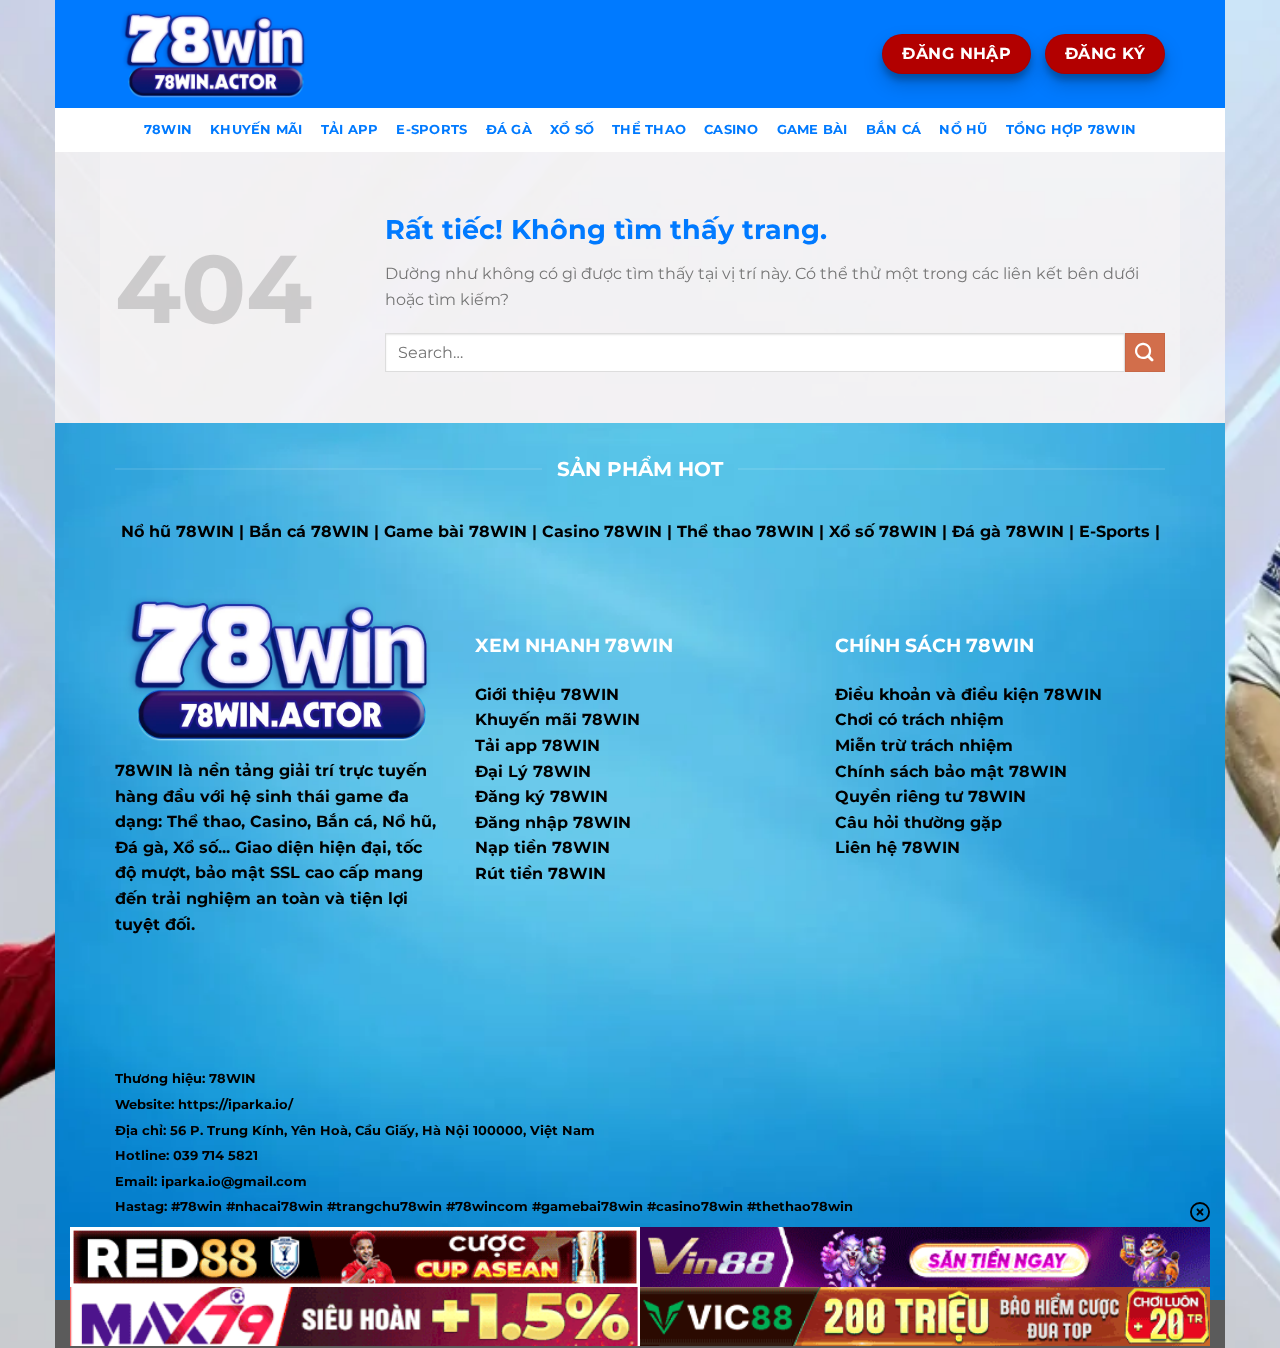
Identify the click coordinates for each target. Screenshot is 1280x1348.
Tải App (350, 129)
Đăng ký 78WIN (541, 796)
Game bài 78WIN (455, 531)
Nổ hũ (963, 129)
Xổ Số (572, 129)
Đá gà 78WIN (1008, 531)
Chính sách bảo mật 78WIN (951, 771)
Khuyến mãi (256, 129)
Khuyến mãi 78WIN (557, 719)
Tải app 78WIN (537, 745)
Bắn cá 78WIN (309, 531)
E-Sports (431, 129)
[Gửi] (1145, 352)
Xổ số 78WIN (883, 531)
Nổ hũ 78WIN (177, 531)
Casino (731, 129)
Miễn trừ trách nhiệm (924, 745)
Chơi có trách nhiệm (919, 719)
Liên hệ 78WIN (897, 847)
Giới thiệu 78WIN (547, 694)
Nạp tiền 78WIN (542, 847)
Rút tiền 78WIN (540, 873)
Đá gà (509, 129)
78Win (168, 129)
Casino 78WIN (602, 531)
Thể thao (649, 129)
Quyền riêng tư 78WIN (930, 796)
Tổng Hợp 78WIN (1071, 129)
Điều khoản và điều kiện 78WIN (968, 694)
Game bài (812, 129)
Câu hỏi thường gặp (918, 822)
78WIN (144, 770)
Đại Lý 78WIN (533, 771)
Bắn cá (894, 129)
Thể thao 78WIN (745, 531)
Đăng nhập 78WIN (553, 822)
